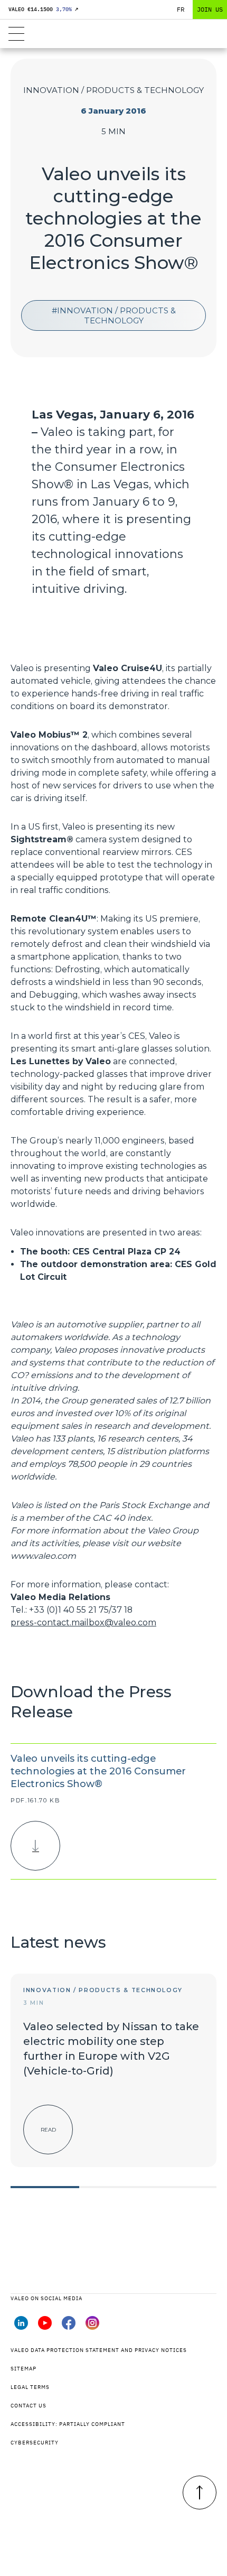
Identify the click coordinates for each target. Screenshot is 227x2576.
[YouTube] (45, 2327)
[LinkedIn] (21, 2327)
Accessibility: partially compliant (68, 2424)
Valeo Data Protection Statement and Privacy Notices (99, 2350)
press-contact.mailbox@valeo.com (83, 1622)
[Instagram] (92, 2327)
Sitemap (23, 2369)
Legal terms (30, 2387)
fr (181, 9)
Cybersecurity (35, 2443)
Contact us (29, 2406)
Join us (210, 9)
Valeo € (43, 9)
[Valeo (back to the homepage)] (113, 34)
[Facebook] (69, 2327)
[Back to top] (200, 2493)
